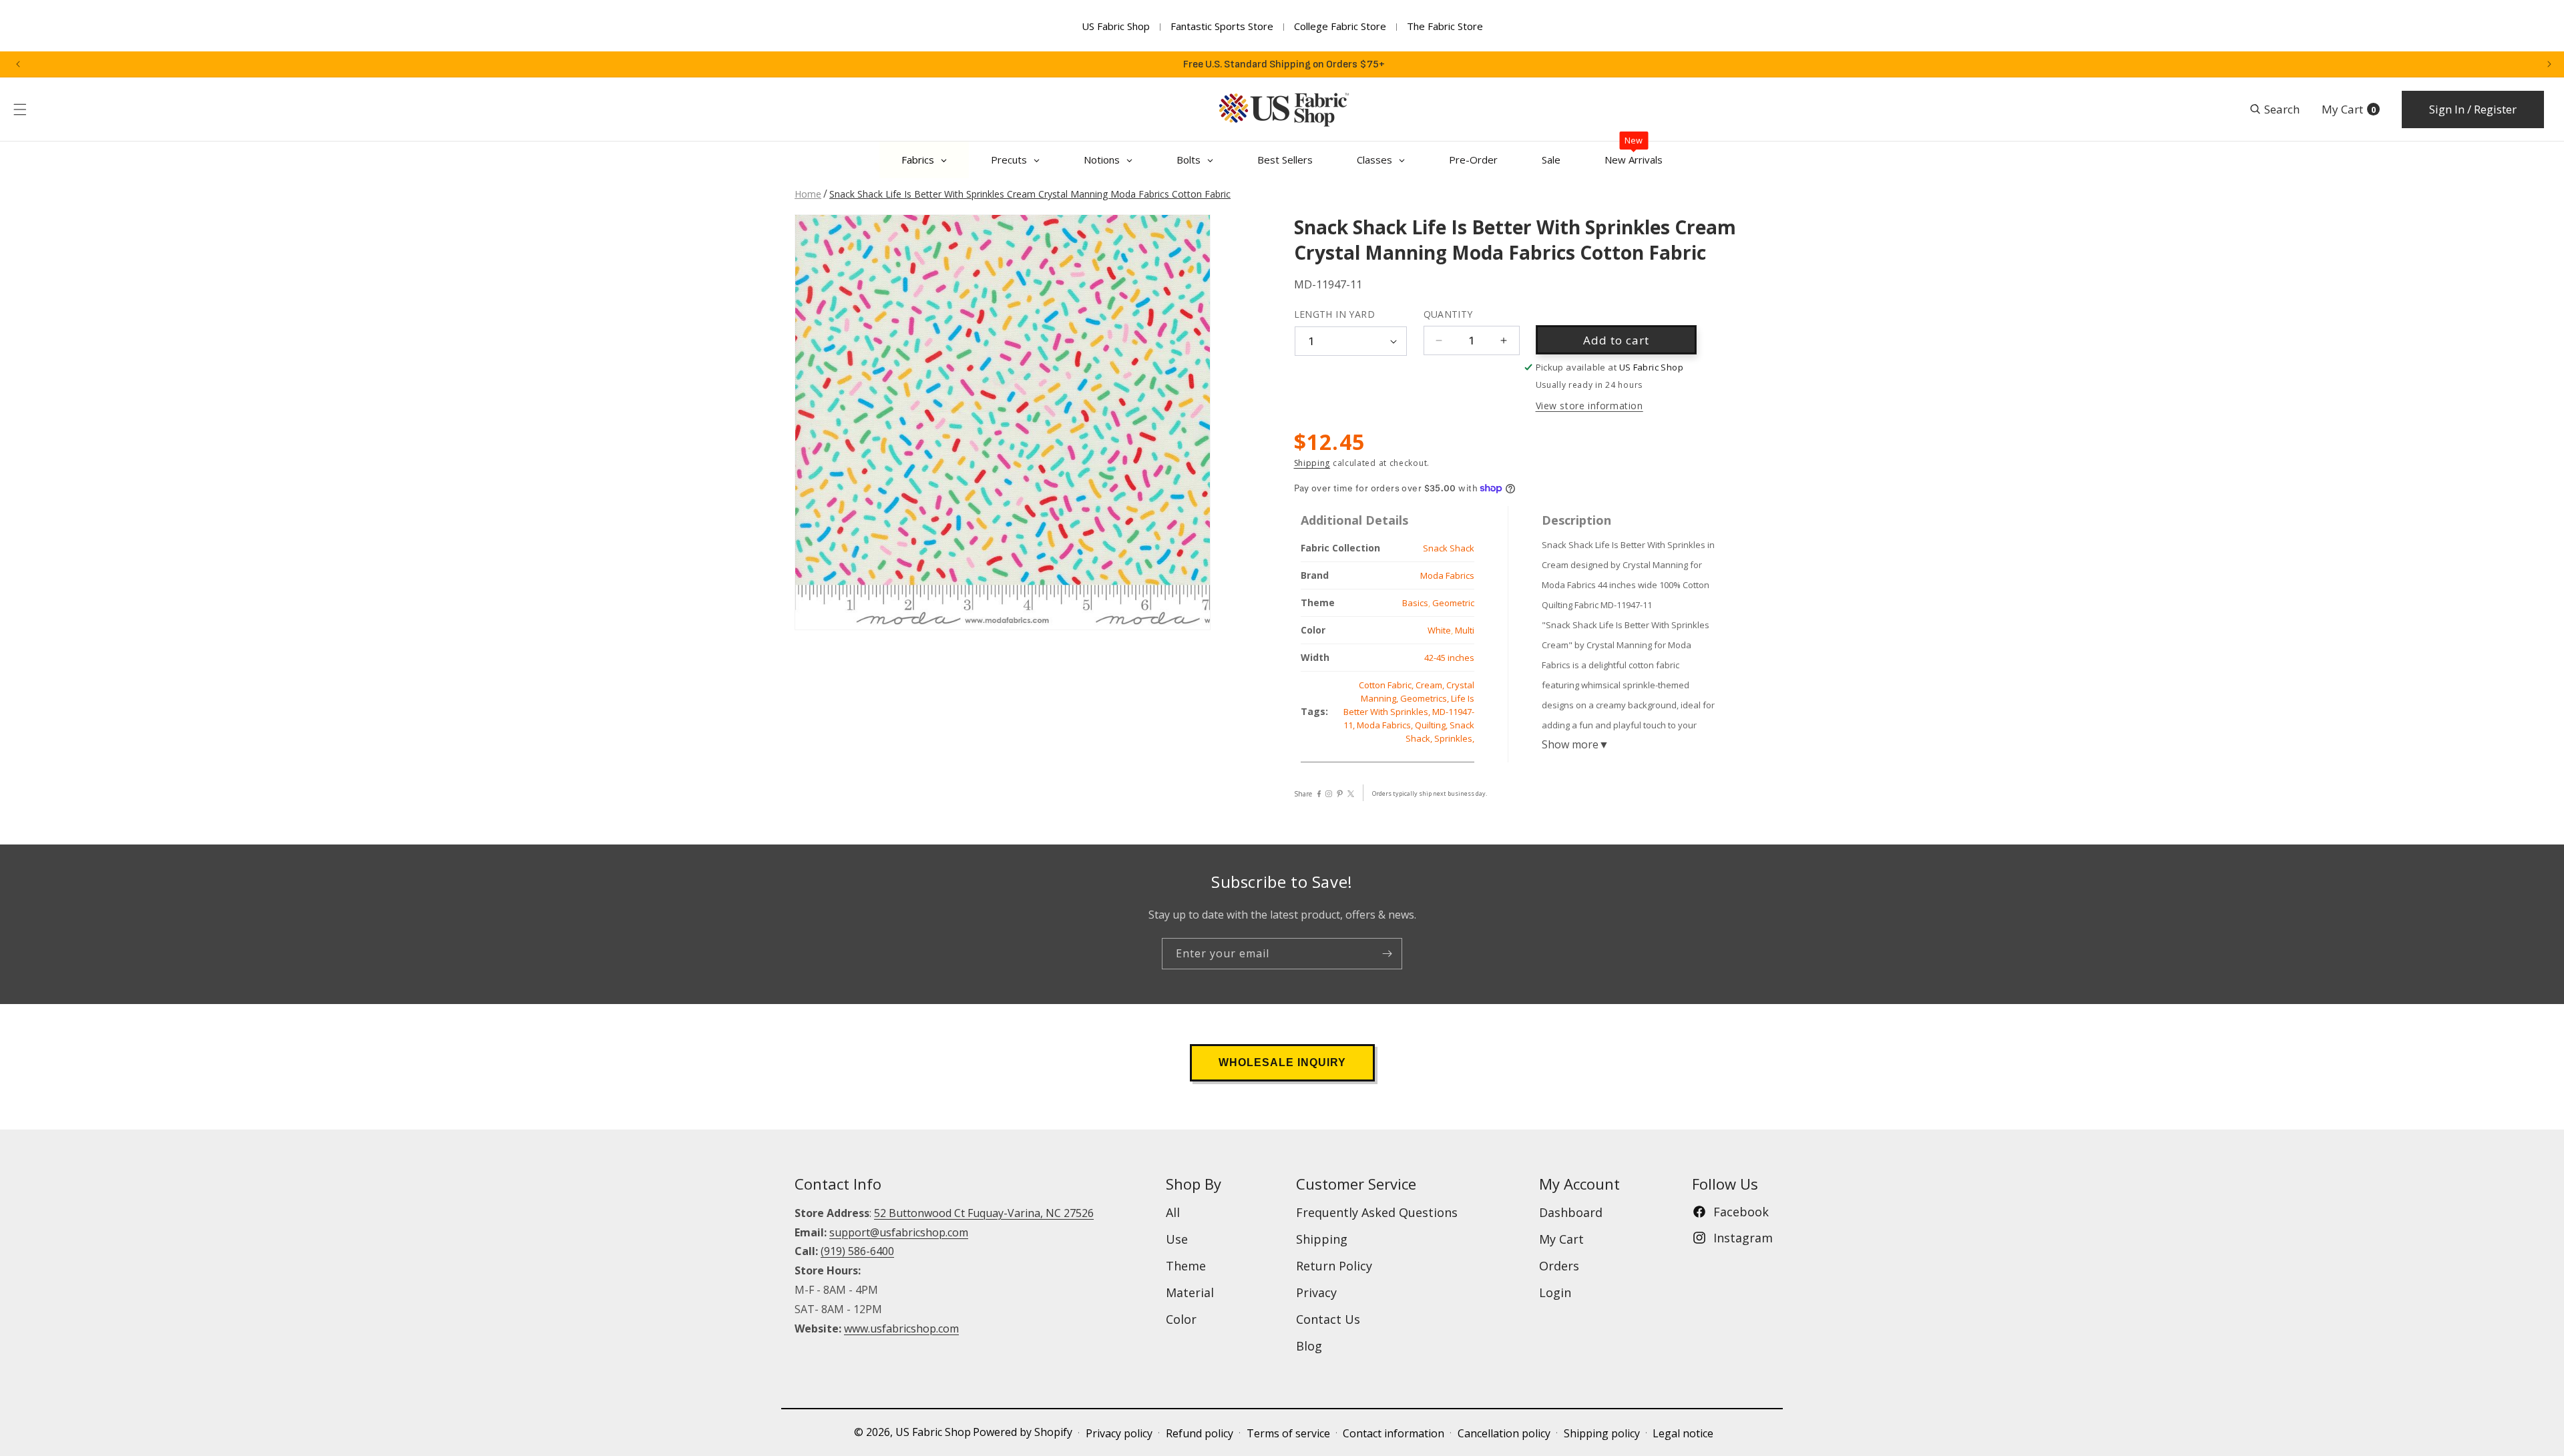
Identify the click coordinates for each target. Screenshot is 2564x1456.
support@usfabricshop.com (899, 1232)
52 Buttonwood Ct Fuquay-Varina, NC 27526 (984, 1213)
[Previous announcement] (18, 64)
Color (1181, 1319)
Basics (1415, 603)
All (1173, 1212)
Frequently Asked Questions (1377, 1212)
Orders (1559, 1266)
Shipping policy (1602, 1433)
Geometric (1453, 603)
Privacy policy (1119, 1433)
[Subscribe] (1387, 954)
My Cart (1561, 1239)
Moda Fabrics (1447, 575)
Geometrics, (1426, 698)
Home (808, 194)
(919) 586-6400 (857, 1251)
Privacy (1316, 1292)
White (1439, 630)
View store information (1589, 406)
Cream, (1431, 685)
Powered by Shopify (1023, 1432)
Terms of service (1288, 1433)
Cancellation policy (1504, 1433)
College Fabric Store (1340, 26)
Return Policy (1334, 1266)
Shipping (1312, 463)
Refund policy (1200, 1433)
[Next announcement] (2549, 64)
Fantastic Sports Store (1222, 26)
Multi (1465, 630)
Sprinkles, (1454, 738)
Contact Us (1328, 1319)
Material (1190, 1292)
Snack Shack (1449, 548)
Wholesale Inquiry (1282, 1062)
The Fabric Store (1445, 26)
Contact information (1394, 1433)
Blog (1309, 1346)
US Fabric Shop (1116, 26)
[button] (20, 109)
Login (1555, 1292)
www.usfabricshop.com (901, 1328)
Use (1177, 1239)
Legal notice (1683, 1433)
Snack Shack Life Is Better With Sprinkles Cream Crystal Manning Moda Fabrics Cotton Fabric (1030, 194)
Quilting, (1432, 725)
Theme (1186, 1266)
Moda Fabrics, (1386, 725)
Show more (1575, 744)
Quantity (1448, 314)
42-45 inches (1449, 658)
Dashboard (1571, 1212)
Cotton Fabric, (1387, 685)
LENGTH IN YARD (1335, 314)
